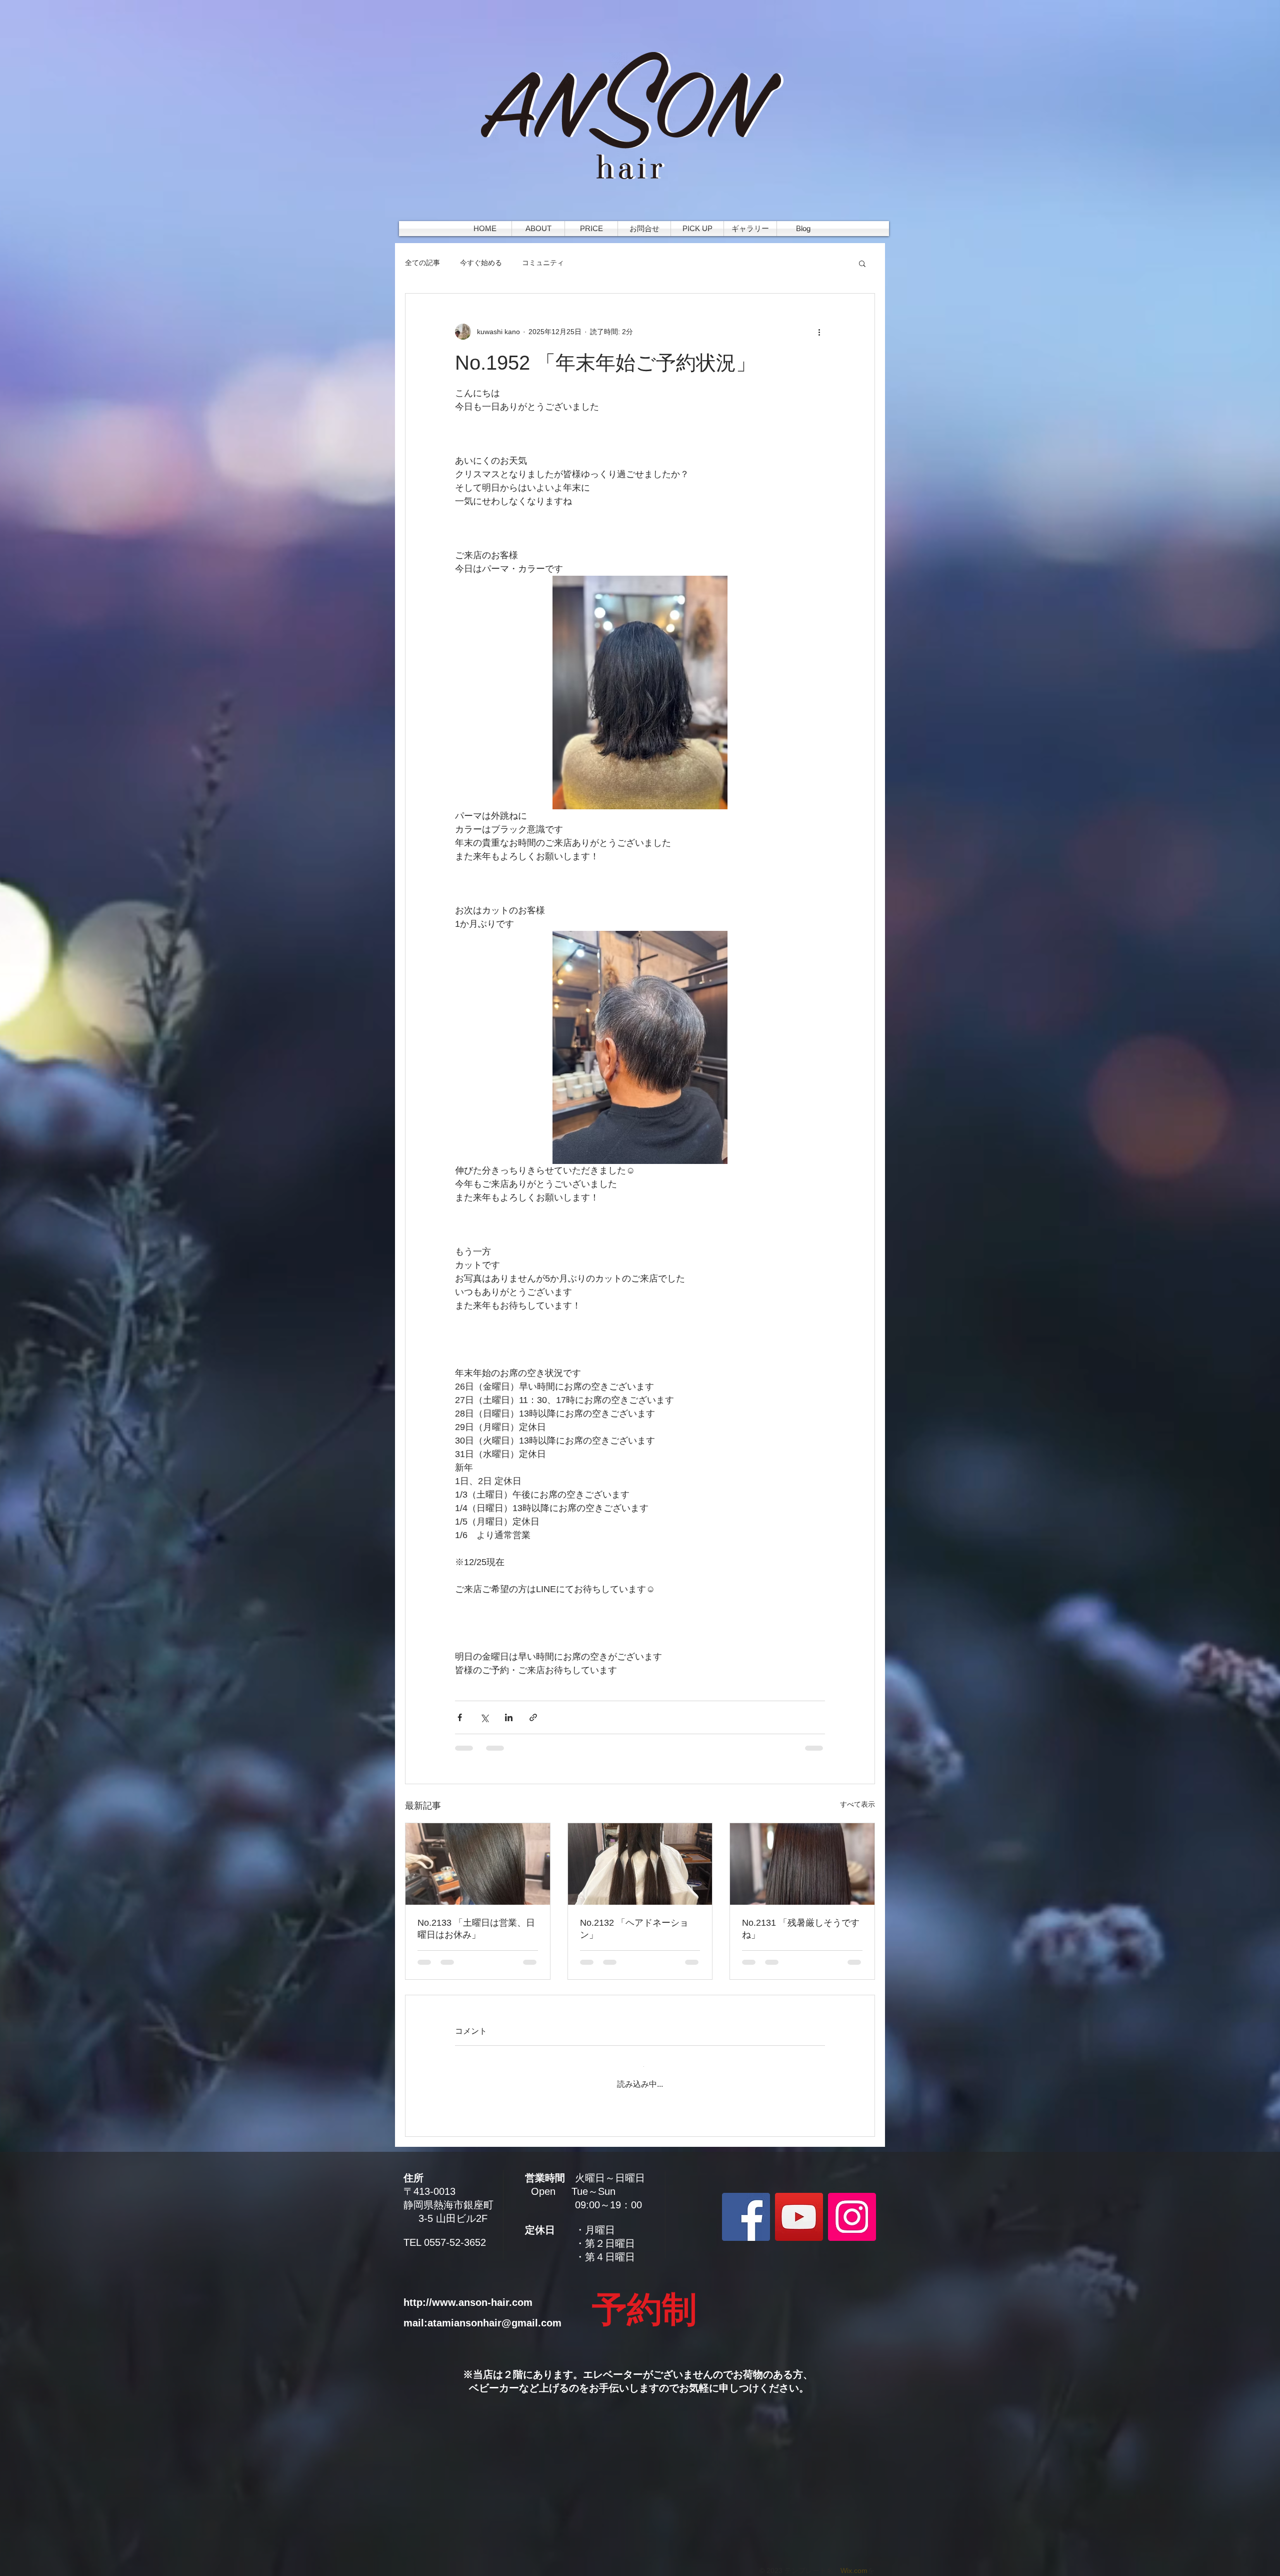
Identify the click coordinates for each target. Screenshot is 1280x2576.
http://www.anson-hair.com (468, 2293)
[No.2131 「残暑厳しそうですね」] (802, 1864)
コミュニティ (543, 263)
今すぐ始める (481, 263)
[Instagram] (852, 2207)
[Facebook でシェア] (460, 1717)
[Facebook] (746, 2207)
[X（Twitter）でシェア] (484, 1717)
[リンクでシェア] (533, 1717)
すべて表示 (857, 1804)
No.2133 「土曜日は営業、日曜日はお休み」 (476, 1929)
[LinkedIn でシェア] (509, 1717)
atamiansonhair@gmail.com (494, 2313)
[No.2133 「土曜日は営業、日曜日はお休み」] (478, 1864)
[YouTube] (799, 2207)
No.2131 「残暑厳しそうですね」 (801, 1929)
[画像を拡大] (640, 693)
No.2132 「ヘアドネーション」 (634, 1929)
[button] (862, 263)
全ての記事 (422, 263)
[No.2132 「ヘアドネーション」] (640, 1864)
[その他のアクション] (819, 332)
